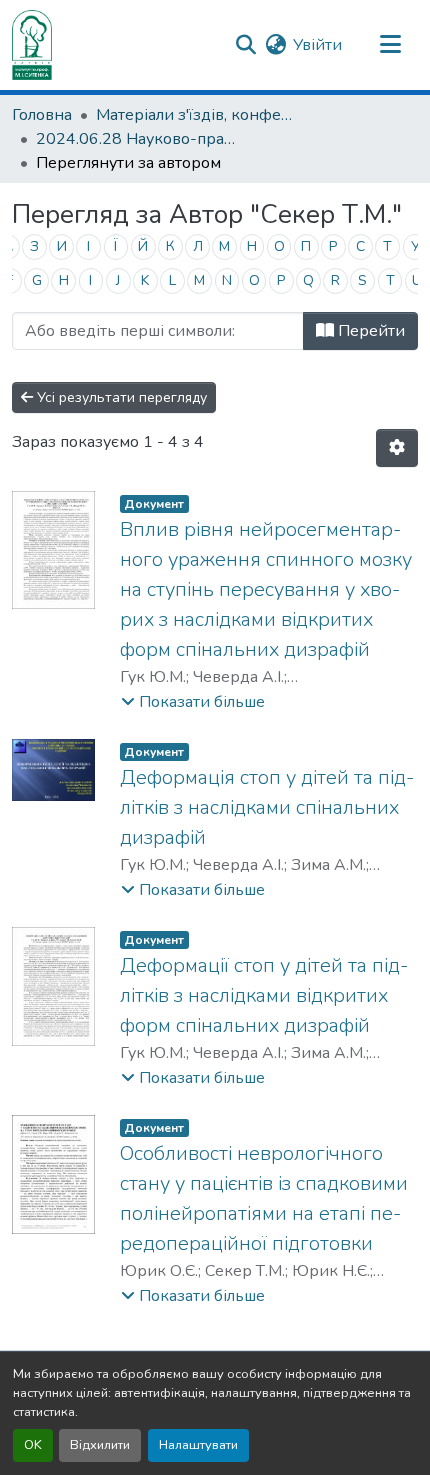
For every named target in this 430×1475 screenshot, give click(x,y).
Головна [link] (42, 115)
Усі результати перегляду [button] (120, 397)
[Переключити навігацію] (390, 45)
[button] (32, 45)
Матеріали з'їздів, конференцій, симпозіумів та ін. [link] (196, 115)
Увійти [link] (317, 45)
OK (33, 1445)
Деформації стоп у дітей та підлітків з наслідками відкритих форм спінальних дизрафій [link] (264, 995)
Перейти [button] (369, 331)
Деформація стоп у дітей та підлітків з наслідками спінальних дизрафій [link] (267, 807)
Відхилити (100, 1445)
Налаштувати (198, 1445)
